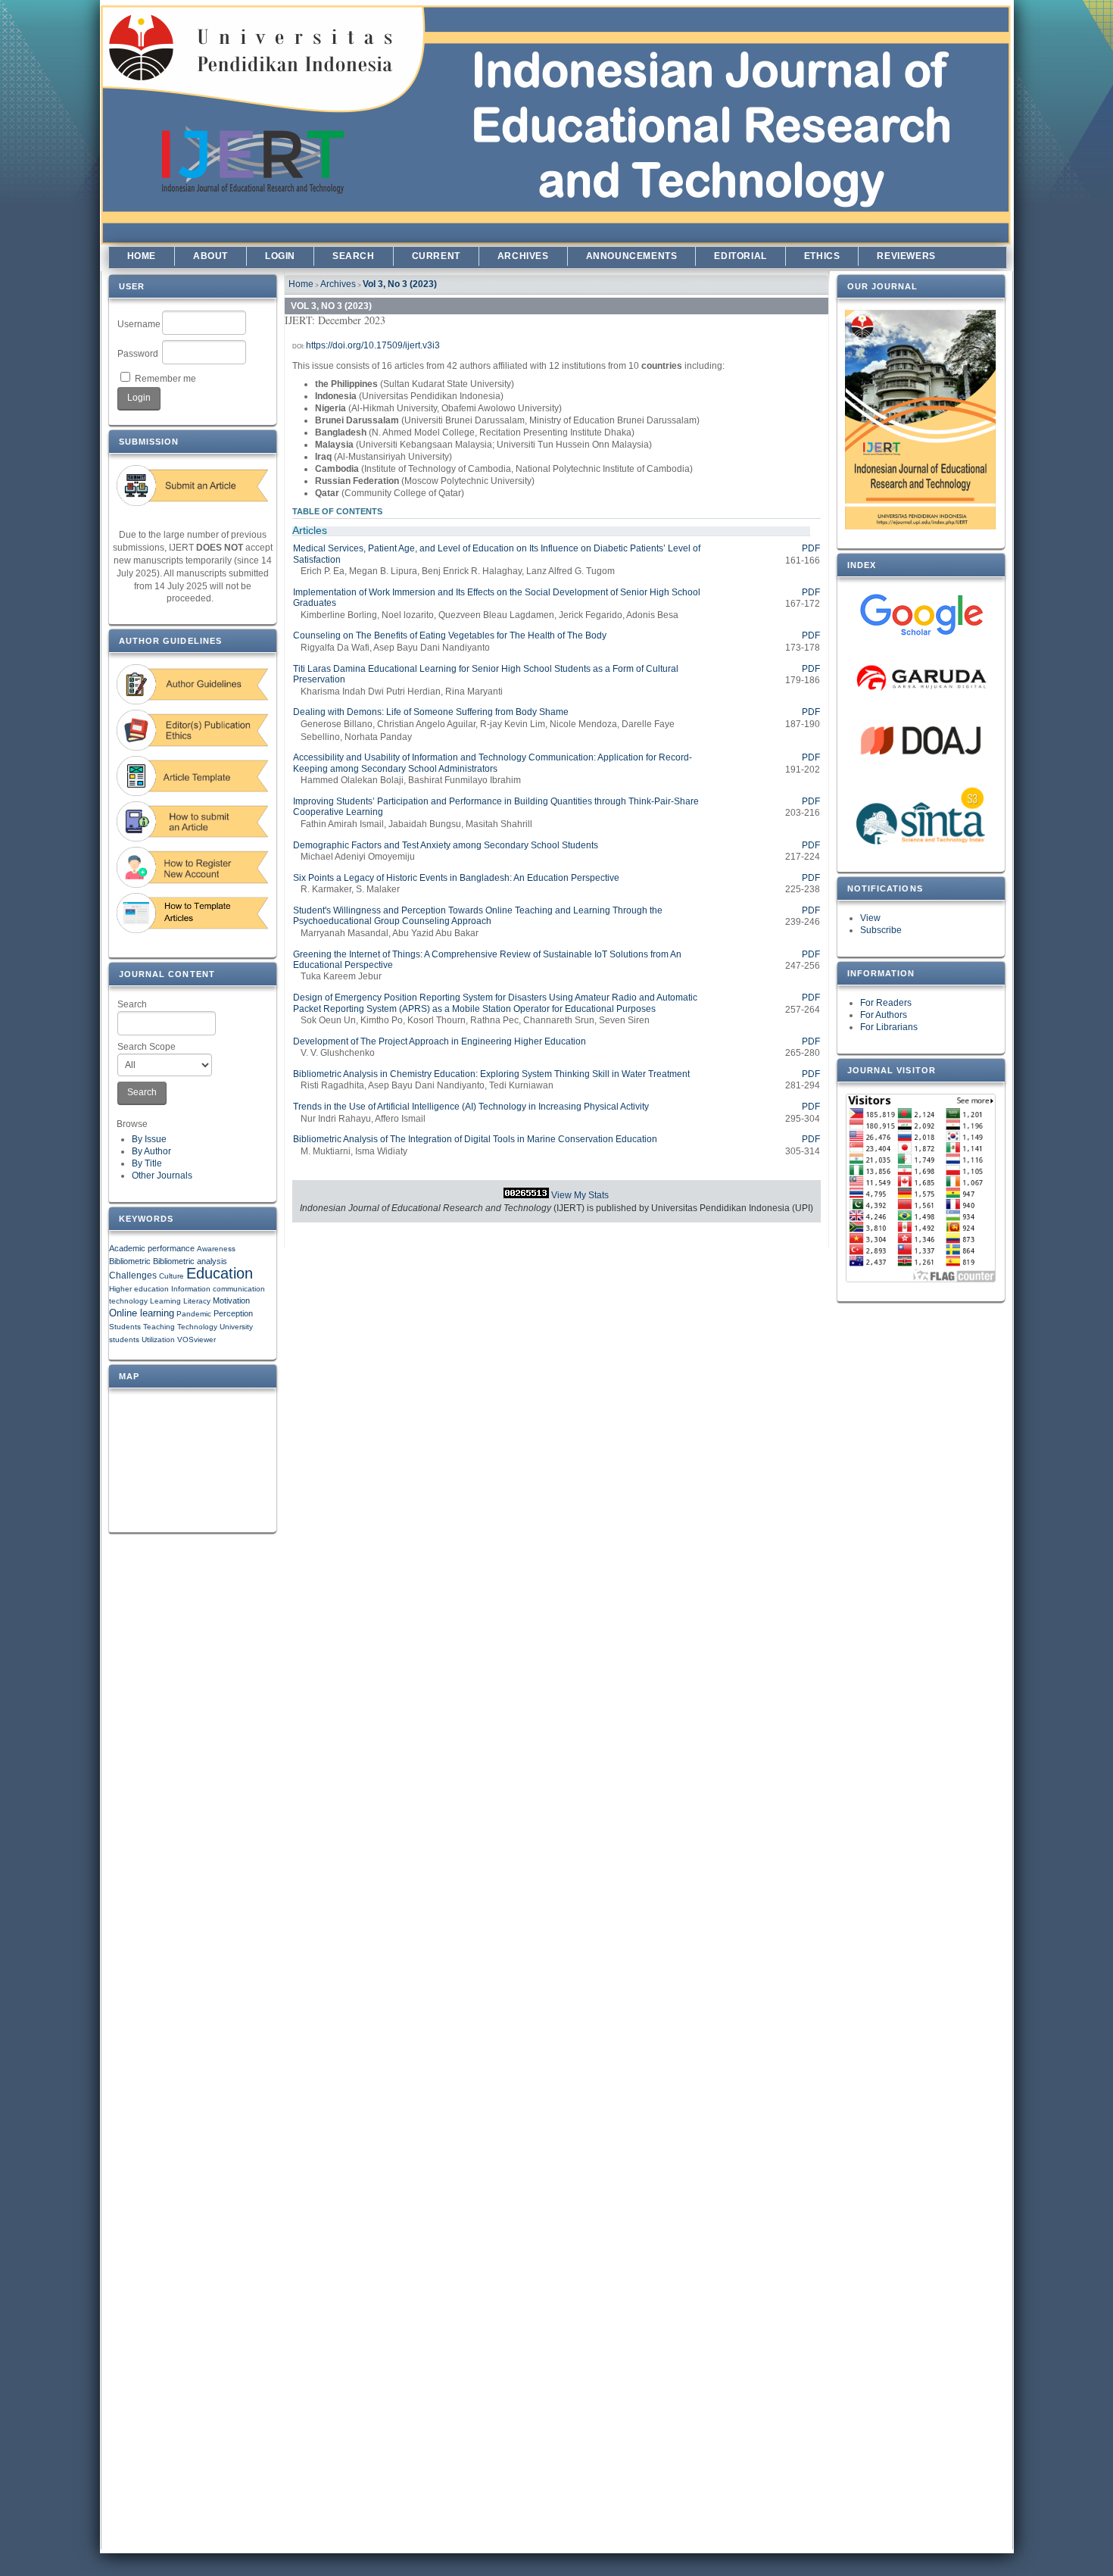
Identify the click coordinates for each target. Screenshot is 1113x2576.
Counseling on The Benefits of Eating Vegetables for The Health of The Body (450, 635)
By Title (147, 1163)
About (210, 256)
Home (142, 256)
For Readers (886, 1003)
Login (280, 256)
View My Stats (580, 1195)
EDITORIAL (740, 256)
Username (139, 324)
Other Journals (162, 1176)
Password (138, 354)
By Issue (149, 1139)
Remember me (165, 379)
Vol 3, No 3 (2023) (400, 284)
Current (436, 256)
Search (132, 1004)
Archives (523, 256)
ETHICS (822, 256)
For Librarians (889, 1027)
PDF (811, 548)
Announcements (632, 256)
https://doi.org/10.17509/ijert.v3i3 (373, 345)
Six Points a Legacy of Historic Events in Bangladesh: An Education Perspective (456, 878)
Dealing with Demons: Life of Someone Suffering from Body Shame (431, 712)
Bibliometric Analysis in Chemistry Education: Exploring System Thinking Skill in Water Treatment (491, 1074)
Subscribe (881, 930)
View (870, 918)
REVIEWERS (906, 256)
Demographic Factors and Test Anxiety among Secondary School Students (446, 845)
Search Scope (147, 1047)
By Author (151, 1151)
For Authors (884, 1015)
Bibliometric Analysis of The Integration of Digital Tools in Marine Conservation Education (475, 1139)
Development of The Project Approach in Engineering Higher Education (440, 1041)
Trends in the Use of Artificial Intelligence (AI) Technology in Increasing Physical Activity (471, 1107)
